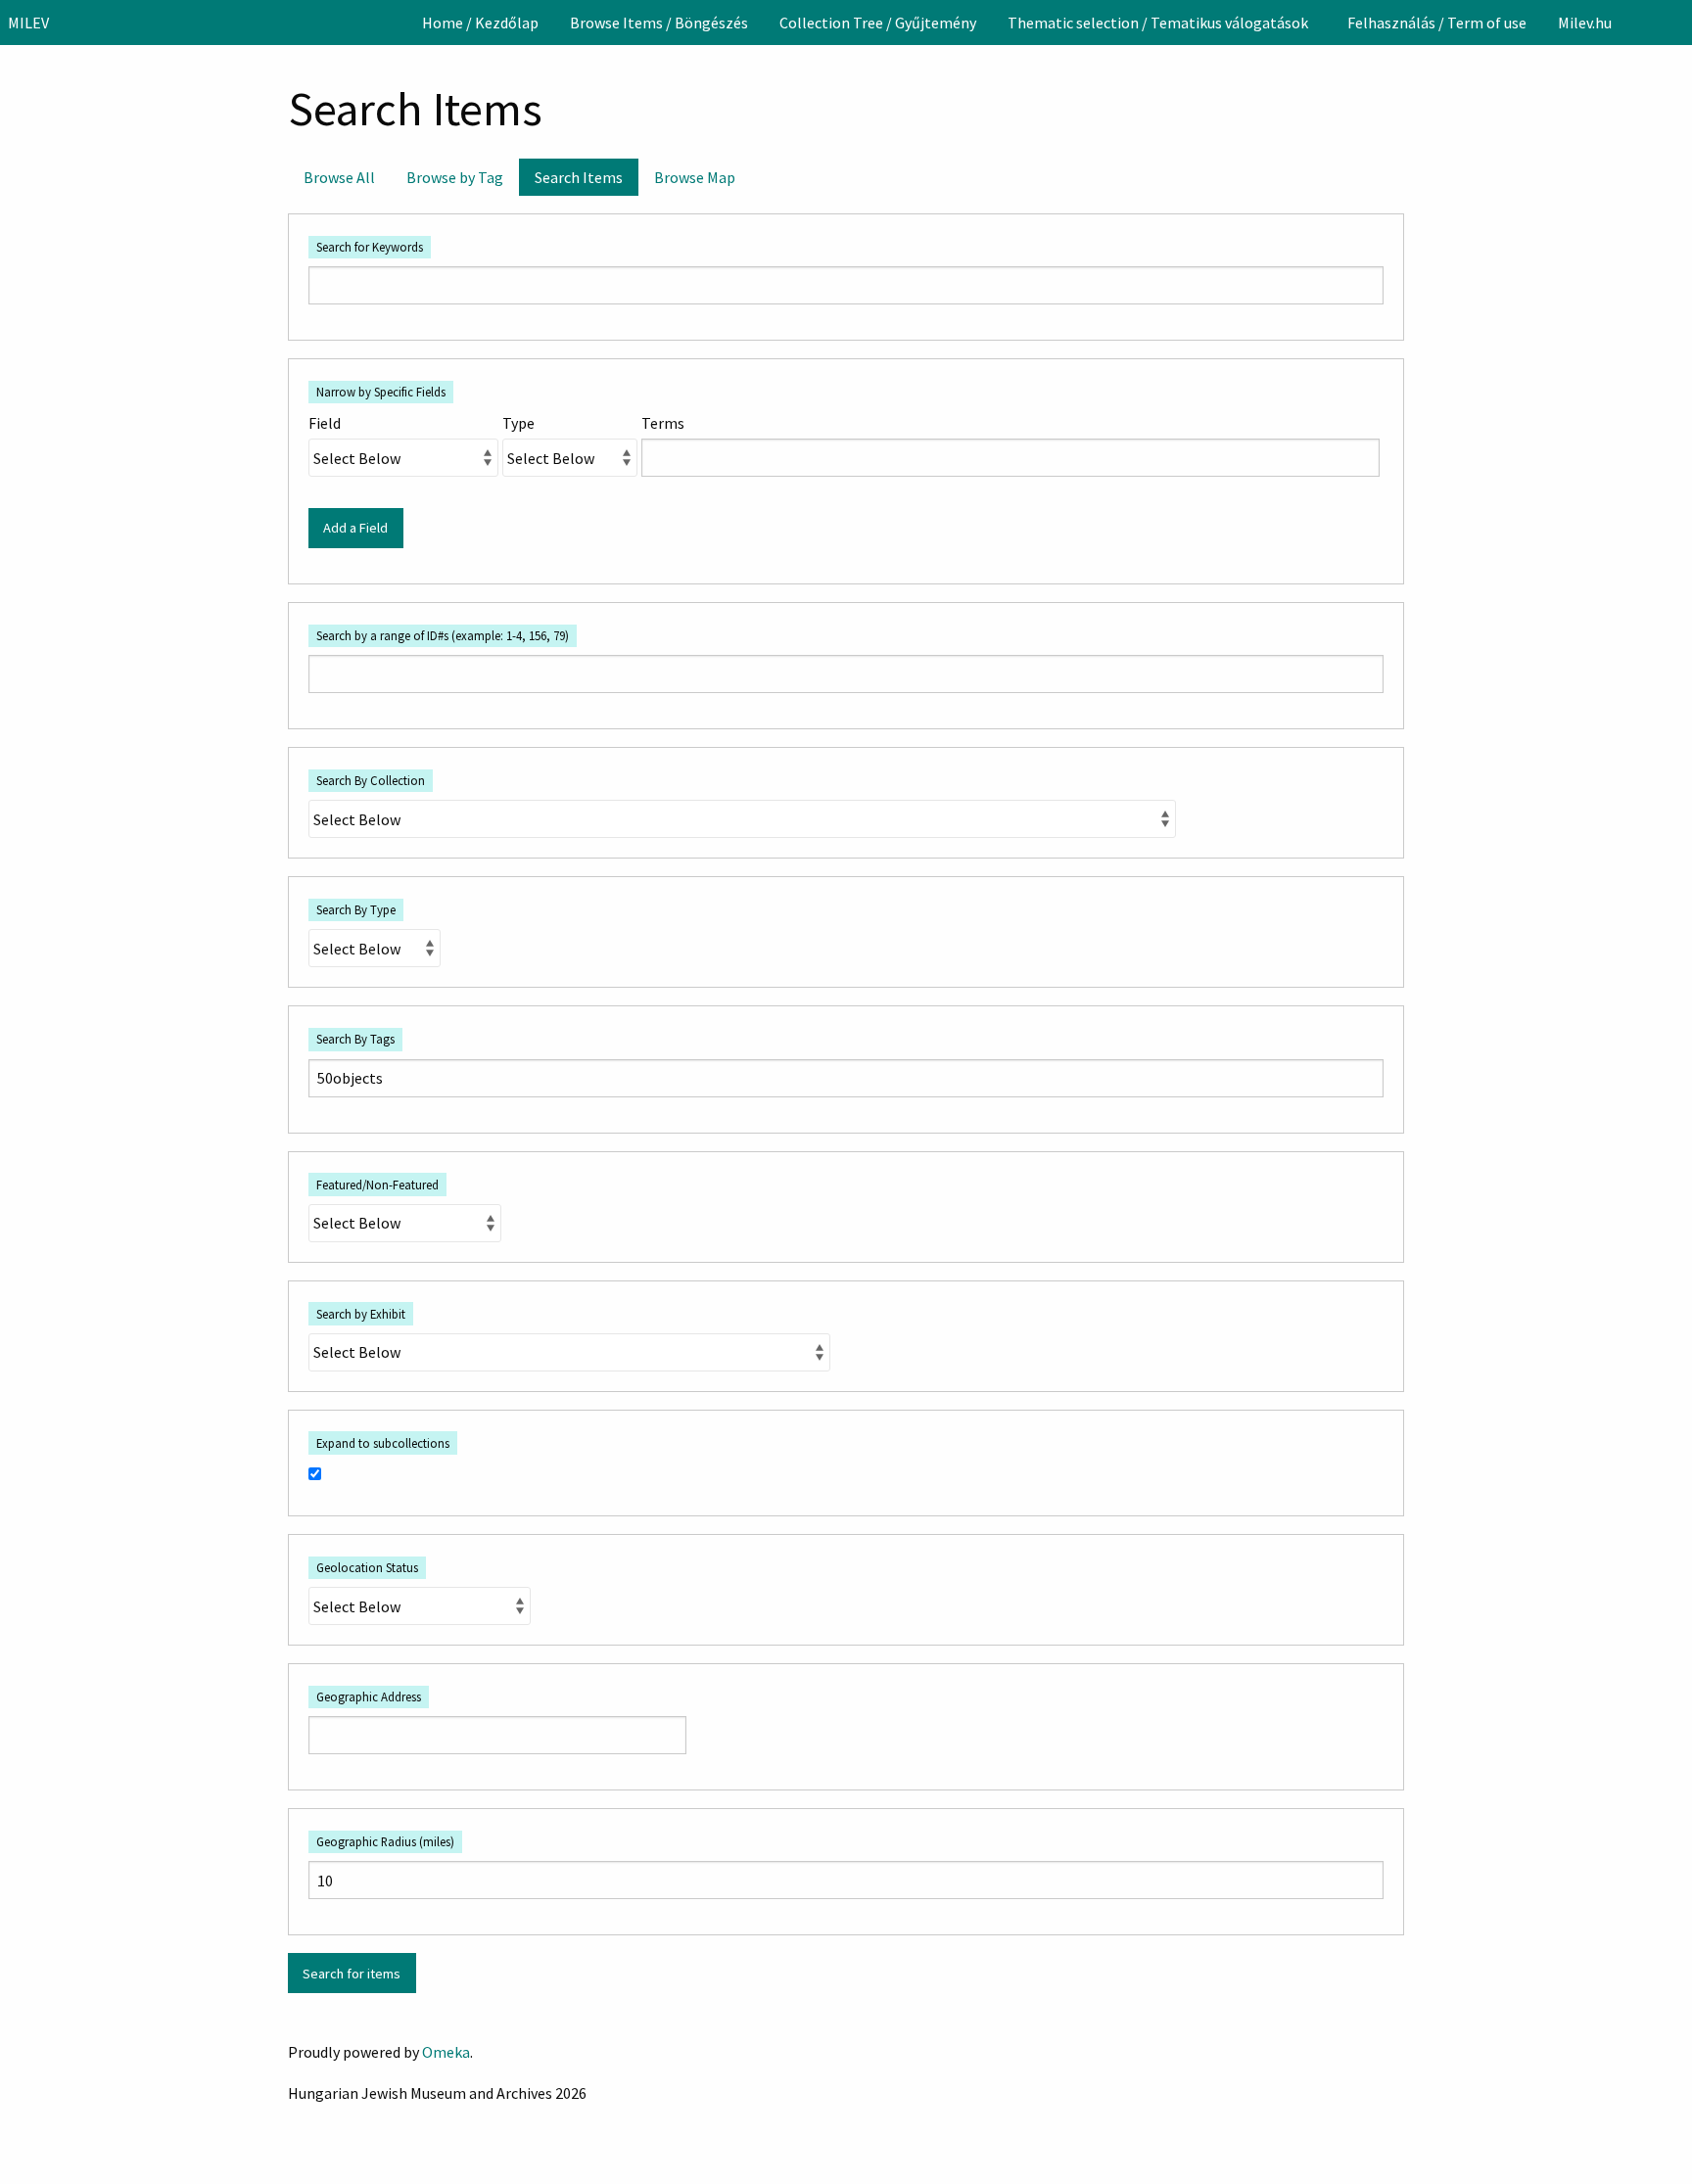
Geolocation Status (367, 1567)
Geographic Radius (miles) (385, 1841)
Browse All (339, 177)
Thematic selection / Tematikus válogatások (1158, 23)
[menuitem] (480, 23)
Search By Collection (371, 780)
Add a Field (355, 528)
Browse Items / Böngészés (659, 23)
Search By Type (356, 909)
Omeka (446, 2052)
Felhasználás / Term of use (1437, 23)
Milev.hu (1585, 23)
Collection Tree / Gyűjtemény (878, 23)
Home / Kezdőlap (480, 23)
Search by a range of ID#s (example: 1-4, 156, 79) (443, 635)
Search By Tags (355, 1039)
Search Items (579, 177)
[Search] (1675, 23)
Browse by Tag (455, 177)
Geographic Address (369, 1696)
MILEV (28, 23)
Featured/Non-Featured (377, 1185)
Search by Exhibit (361, 1314)
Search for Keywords (370, 247)
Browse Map (695, 177)
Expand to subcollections (383, 1443)
